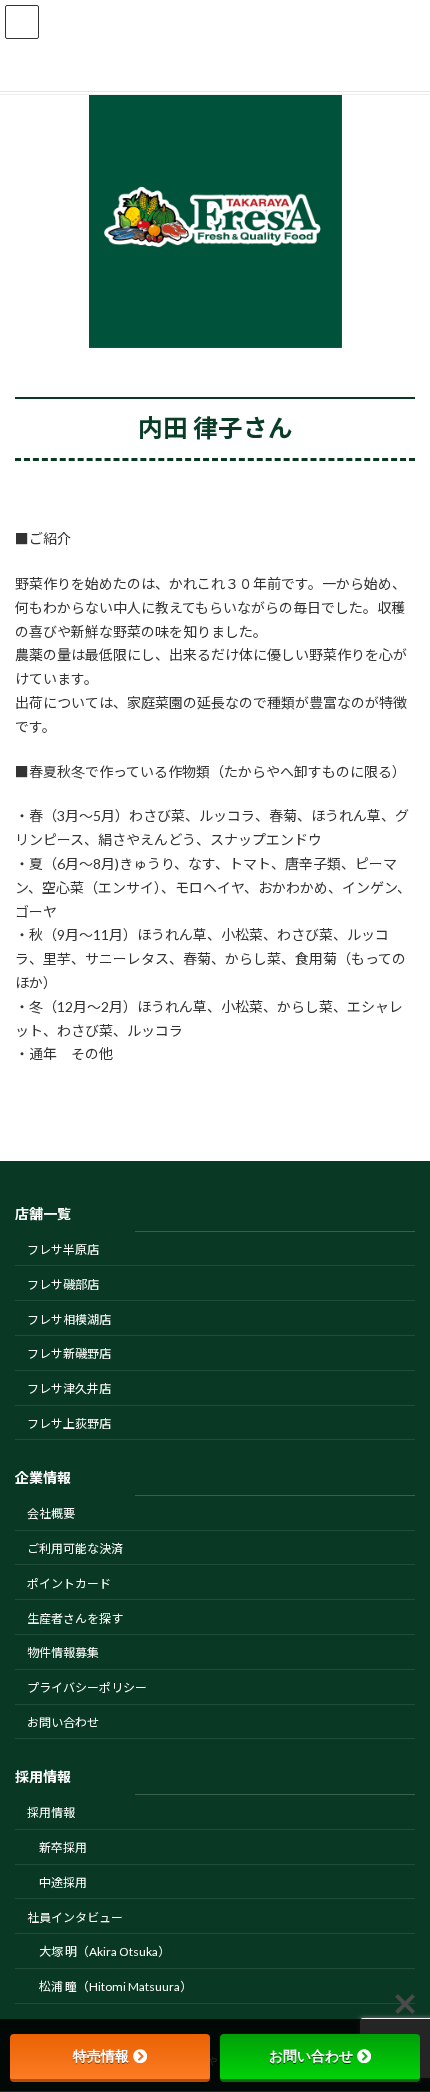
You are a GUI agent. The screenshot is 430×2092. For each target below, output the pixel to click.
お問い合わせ (63, 1722)
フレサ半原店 (63, 1249)
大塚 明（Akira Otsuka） (104, 1952)
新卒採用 (63, 1848)
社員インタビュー (75, 1917)
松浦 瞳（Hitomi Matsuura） (115, 1987)
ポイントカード (69, 1583)
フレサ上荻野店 (69, 1423)
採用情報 (51, 1813)
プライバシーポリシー (87, 1688)
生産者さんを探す (75, 1618)
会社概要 (51, 1514)
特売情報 (101, 2056)
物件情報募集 (63, 1653)
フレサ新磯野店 (69, 1354)
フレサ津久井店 (69, 1389)
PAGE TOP (399, 2008)
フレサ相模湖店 (69, 1319)
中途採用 (63, 1882)
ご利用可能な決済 (75, 1548)
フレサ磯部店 (63, 1284)
